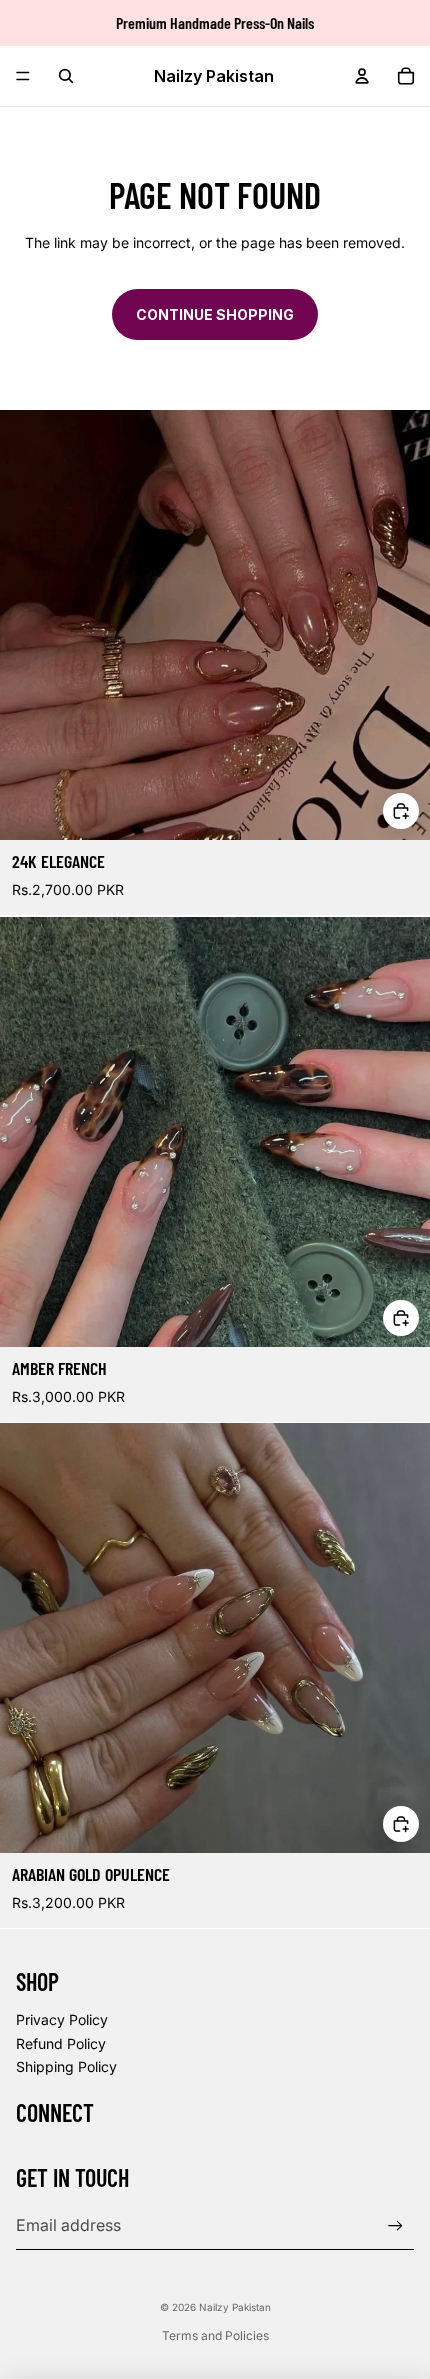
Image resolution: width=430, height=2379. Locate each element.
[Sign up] (395, 2225)
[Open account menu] (362, 76)
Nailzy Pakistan (235, 2307)
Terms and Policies (215, 2335)
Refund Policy (61, 2043)
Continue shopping (215, 314)
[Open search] (66, 76)
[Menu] (23, 76)
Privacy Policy (62, 2019)
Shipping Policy (66, 2066)
